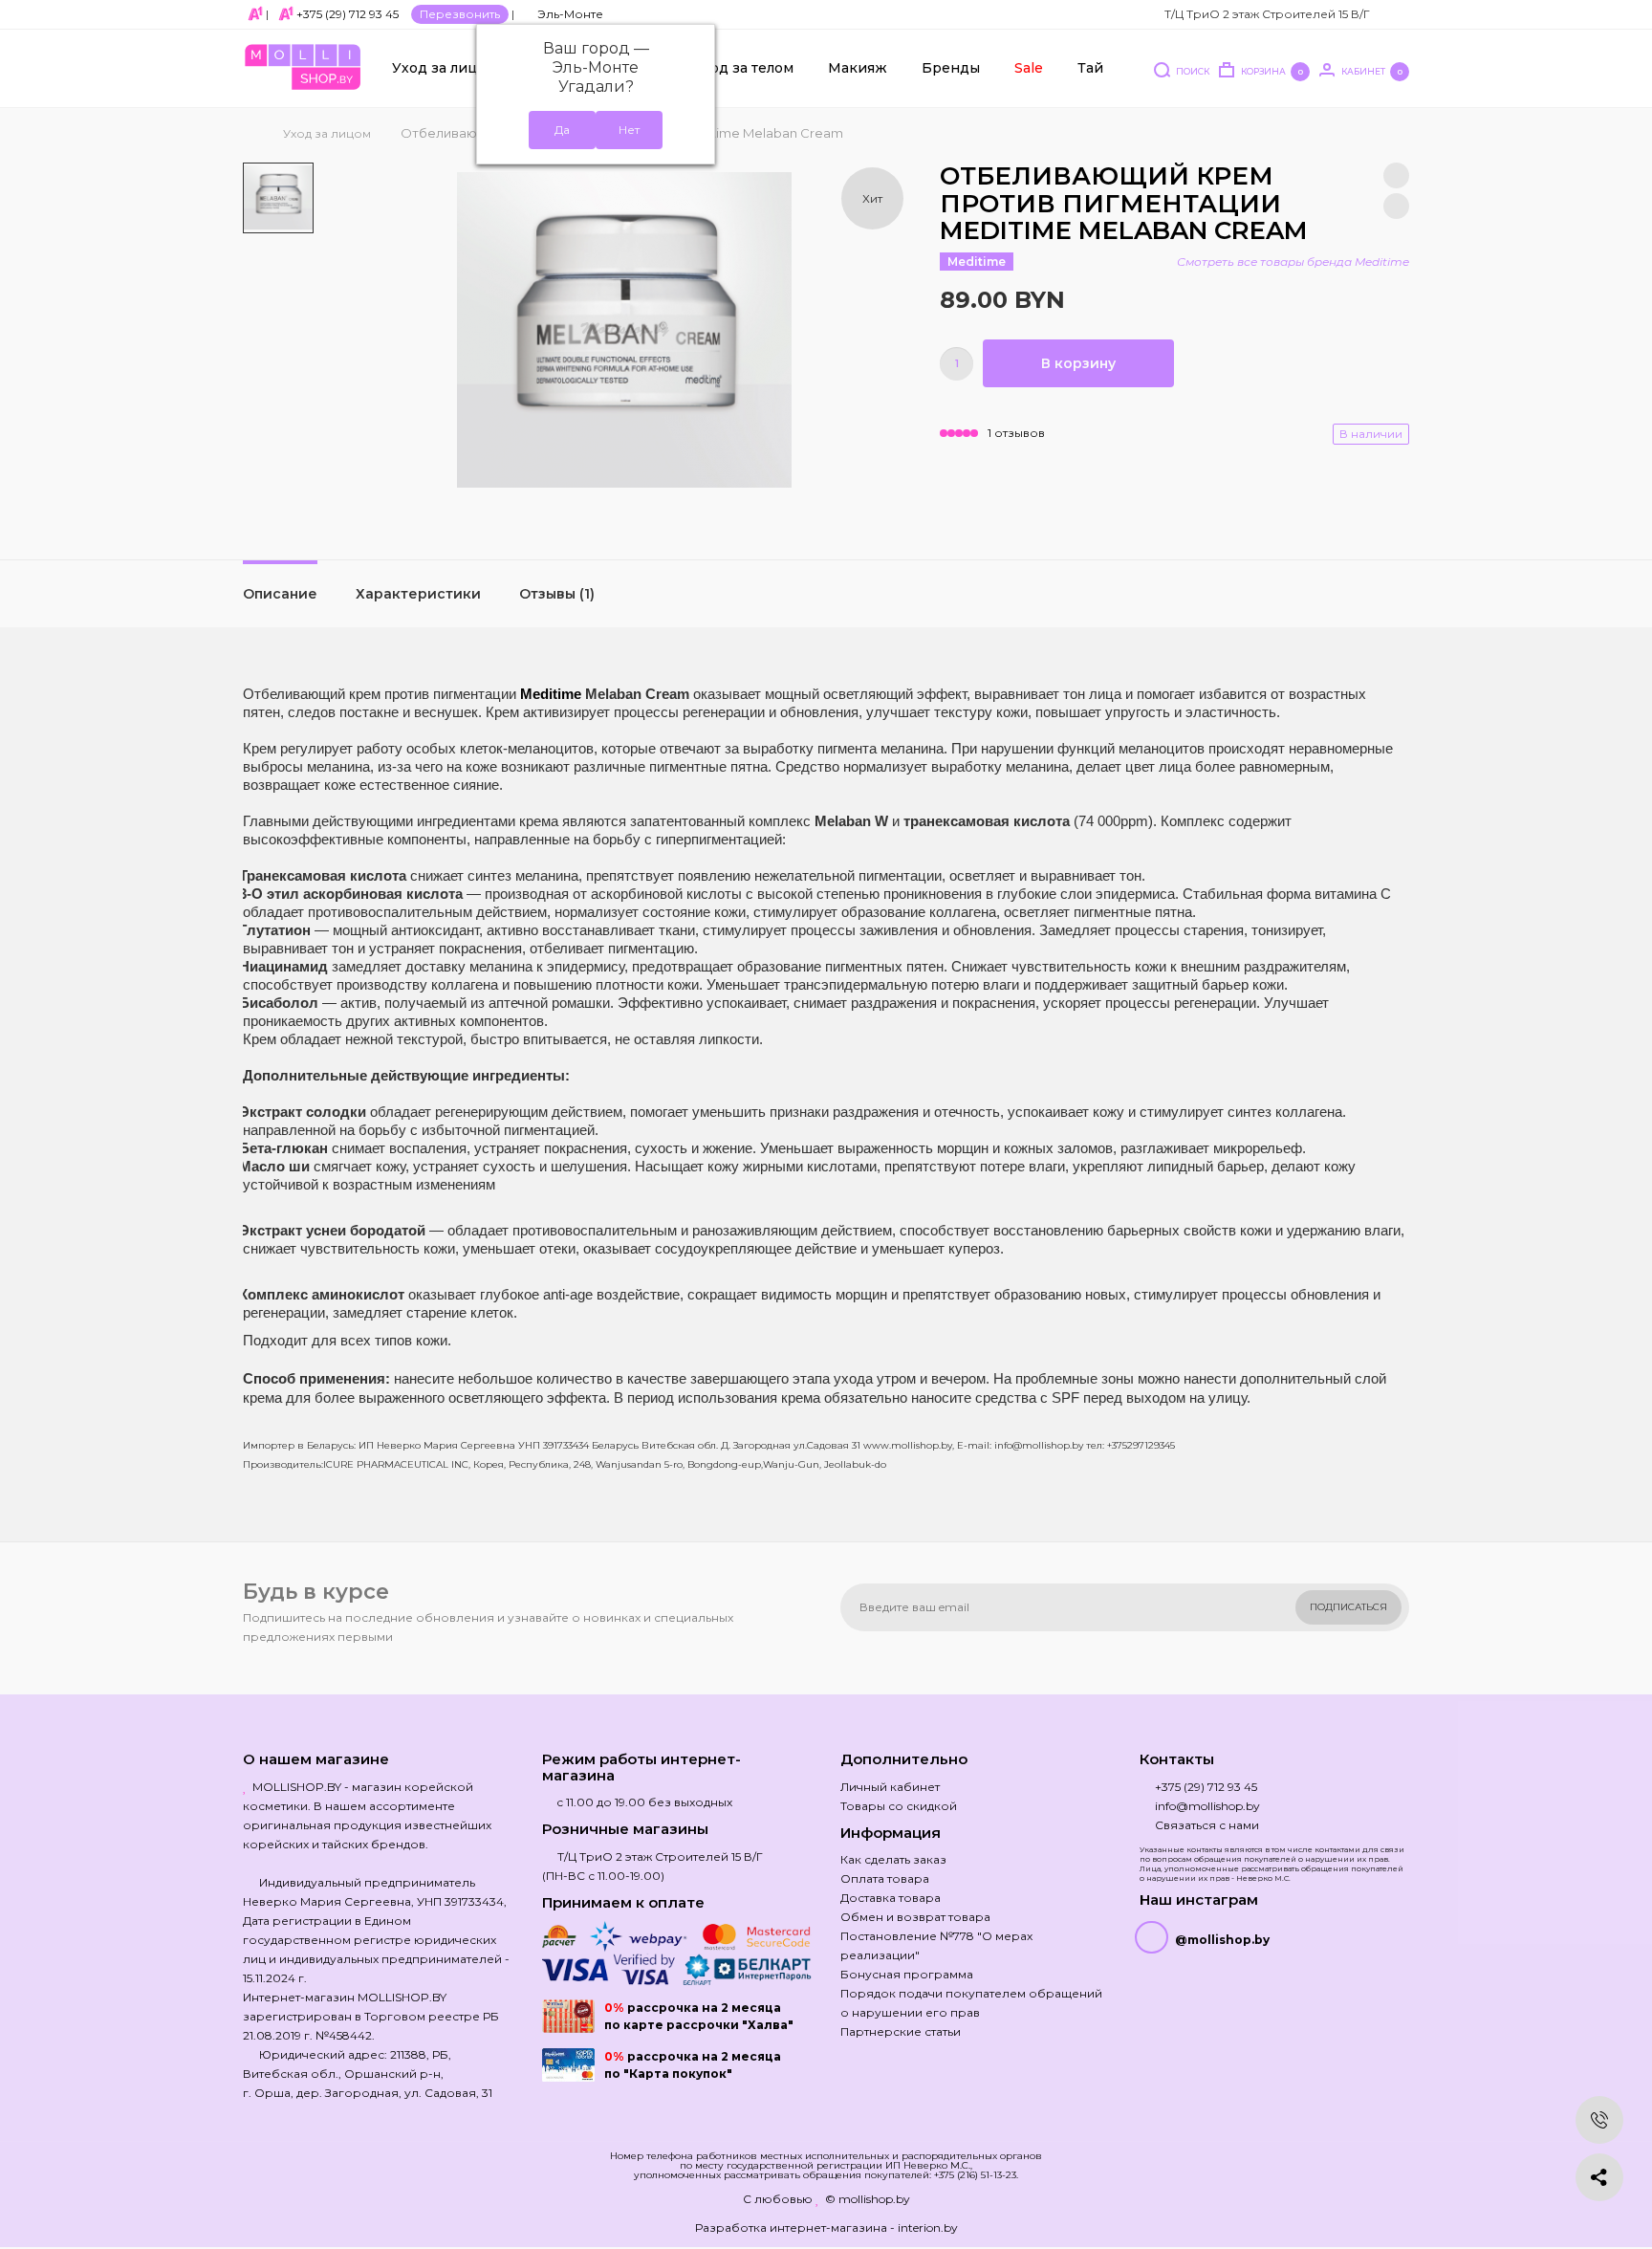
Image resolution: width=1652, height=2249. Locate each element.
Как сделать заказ (893, 1859)
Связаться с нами (1207, 1825)
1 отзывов (1016, 433)
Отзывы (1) (557, 594)
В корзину (1078, 363)
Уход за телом (743, 68)
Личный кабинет (890, 1787)
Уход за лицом (445, 68)
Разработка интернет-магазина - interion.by (826, 2227)
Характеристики (418, 594)
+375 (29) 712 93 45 (348, 14)
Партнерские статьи (901, 2031)
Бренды (951, 68)
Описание (280, 594)
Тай (1090, 68)
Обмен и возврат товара (915, 1917)
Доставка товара (891, 1898)
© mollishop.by (868, 2199)
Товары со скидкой (899, 1806)
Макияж (858, 68)
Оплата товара (885, 1878)
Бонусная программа (907, 1974)
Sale (1029, 68)
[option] (278, 198)
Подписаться (1348, 1607)
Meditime (977, 262)
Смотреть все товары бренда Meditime (1293, 262)
